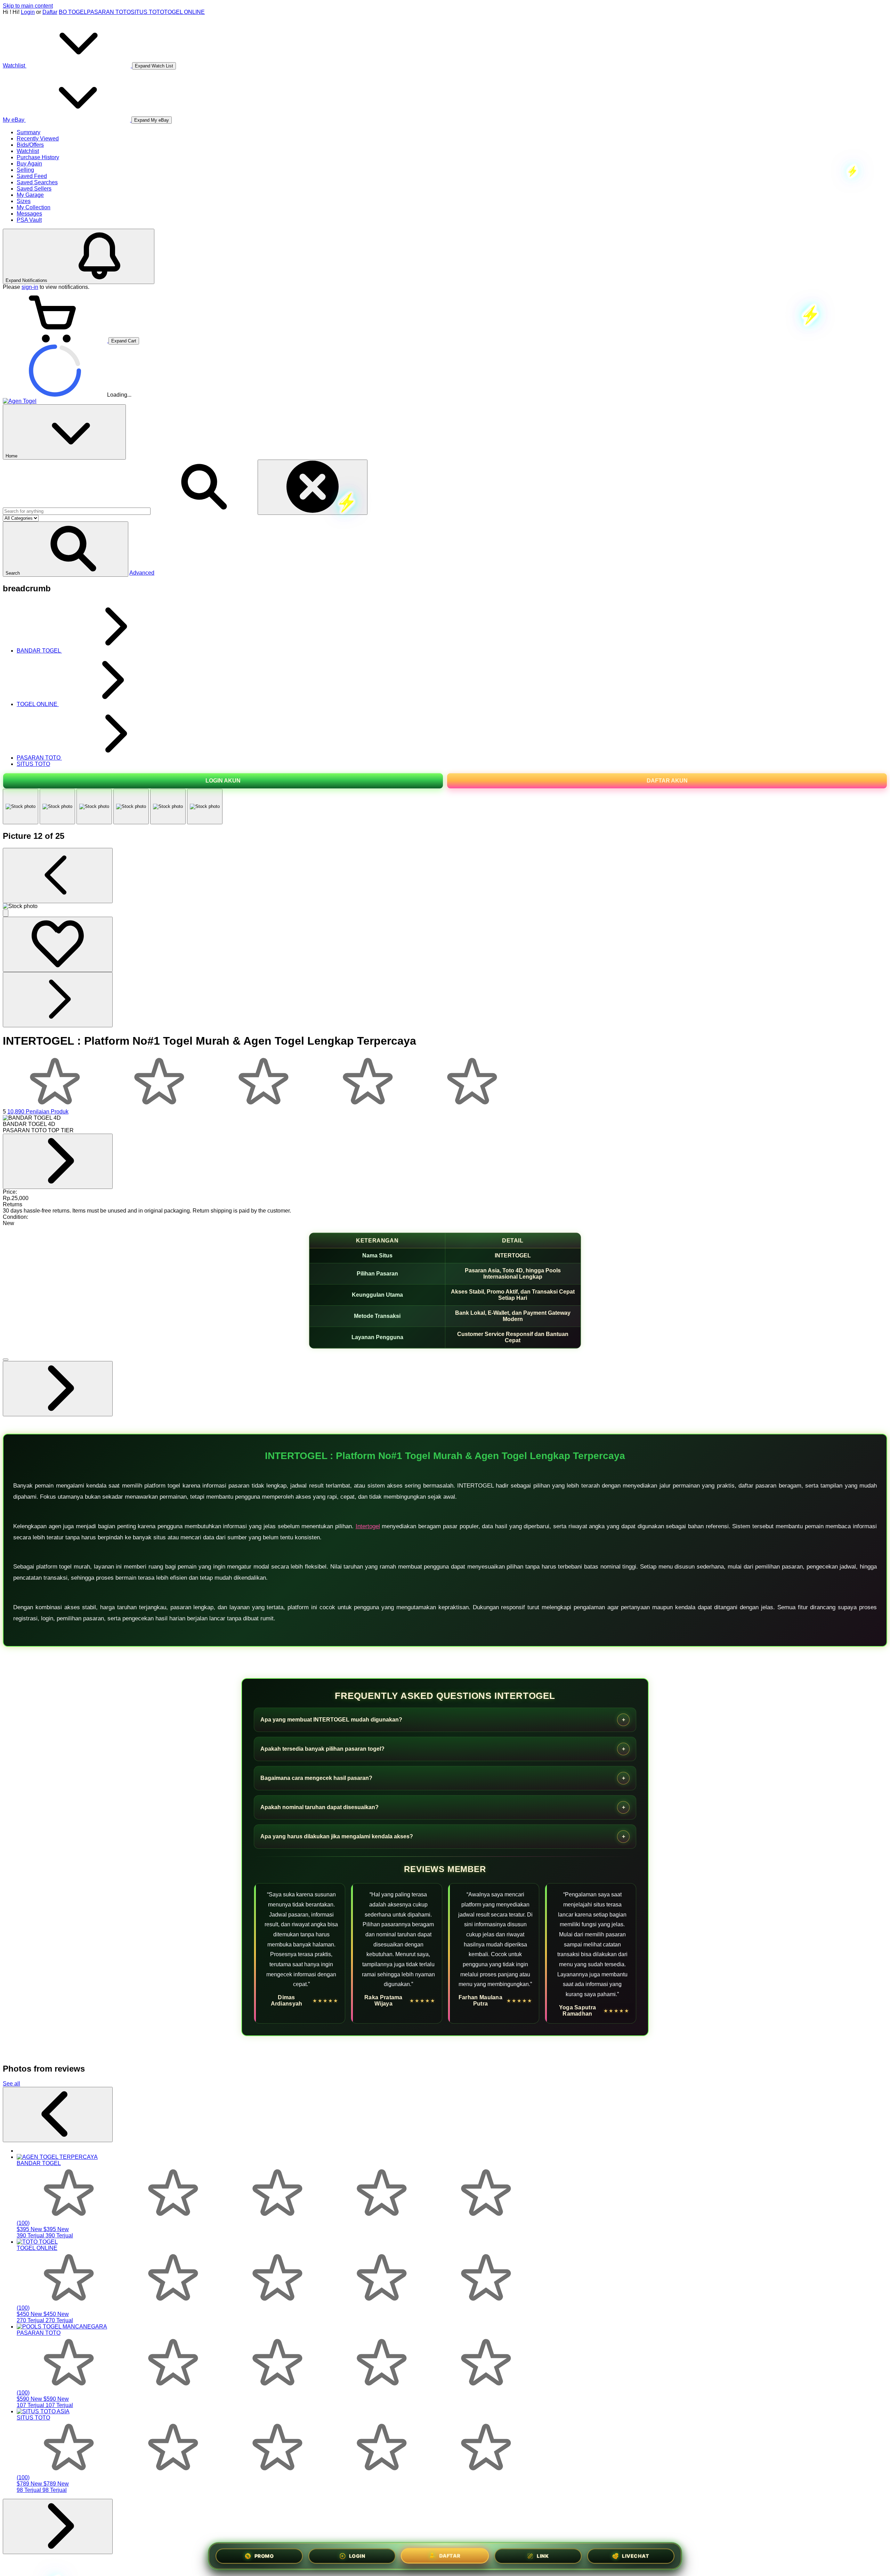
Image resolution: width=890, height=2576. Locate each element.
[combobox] (77, 511)
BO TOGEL (73, 12)
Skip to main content (28, 6)
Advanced (142, 573)
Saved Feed (32, 176)
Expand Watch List (154, 66)
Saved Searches (37, 182)
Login (28, 12)
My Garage (30, 195)
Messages (29, 214)
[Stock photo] (21, 807)
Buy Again (29, 164)
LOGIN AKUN (223, 781)
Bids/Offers (30, 145)
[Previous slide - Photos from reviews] (58, 2115)
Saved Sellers (34, 189)
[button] (66, 549)
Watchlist (28, 151)
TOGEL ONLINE (184, 12)
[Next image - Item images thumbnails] (58, 1000)
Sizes (24, 201)
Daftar (50, 12)
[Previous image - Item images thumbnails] (58, 876)
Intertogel (368, 1526)
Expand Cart (124, 341)
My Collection (34, 207)
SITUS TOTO (147, 12)
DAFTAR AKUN (667, 781)
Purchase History (38, 157)
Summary (29, 132)
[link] (58, 1161)
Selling (25, 170)
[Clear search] (313, 487)
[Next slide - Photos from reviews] (58, 2526)
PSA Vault (29, 220)
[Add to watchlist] (58, 944)
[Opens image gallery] (6, 913)
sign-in (30, 287)
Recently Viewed (38, 139)
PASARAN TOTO (109, 12)
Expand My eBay (152, 120)
